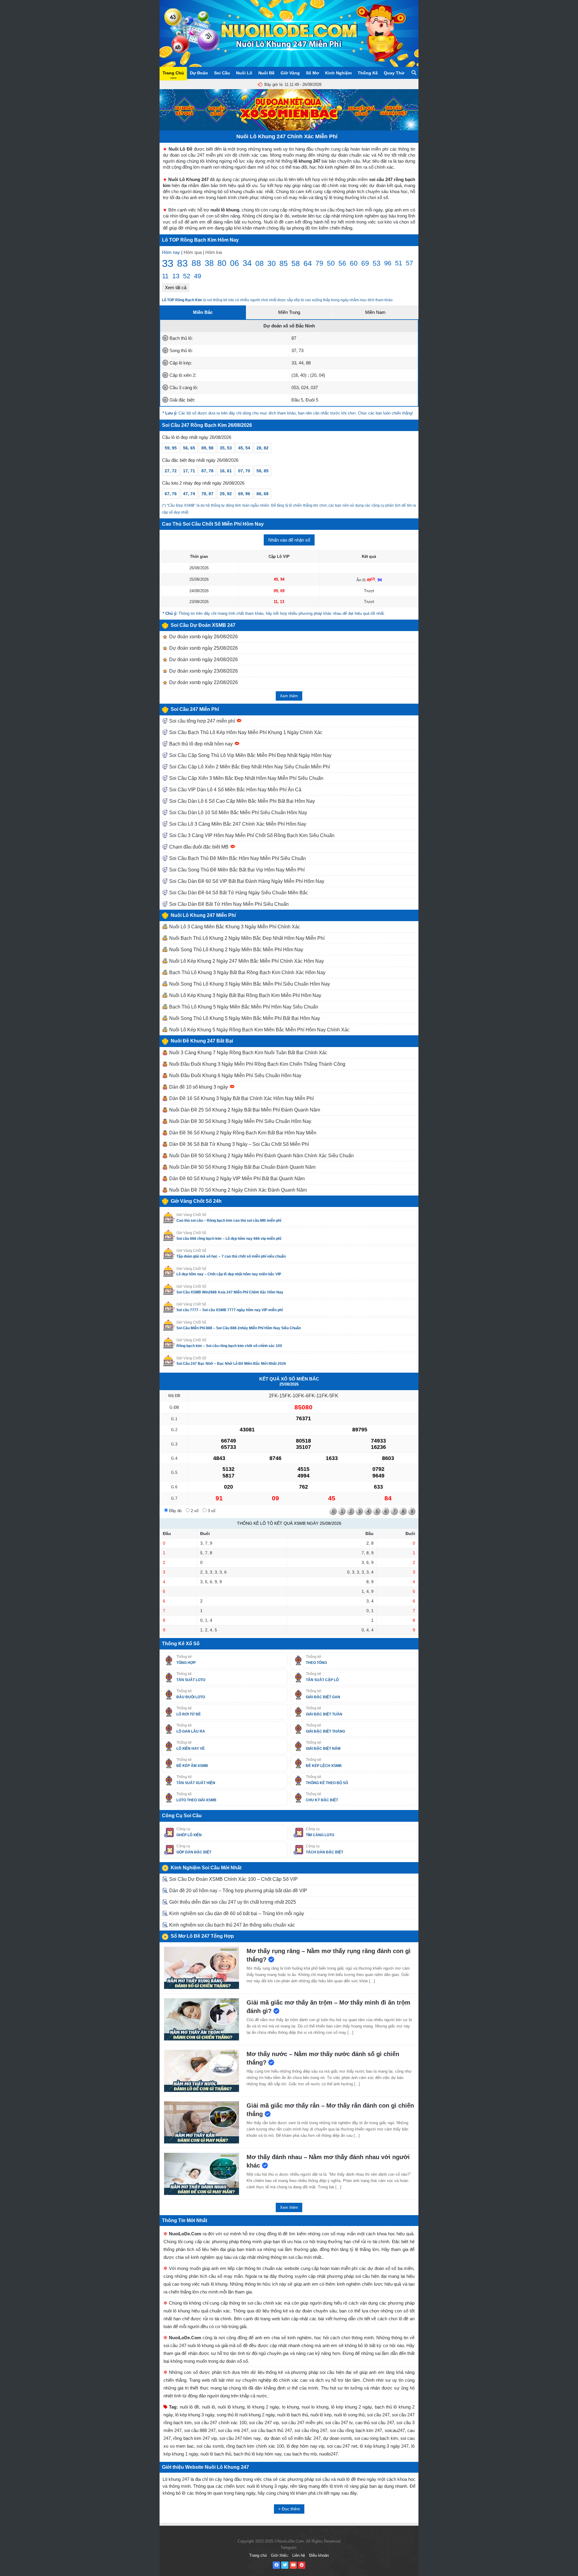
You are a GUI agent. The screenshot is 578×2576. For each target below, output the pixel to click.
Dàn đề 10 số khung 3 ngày (199, 1087)
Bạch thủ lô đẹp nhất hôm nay (201, 744)
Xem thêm (289, 696)
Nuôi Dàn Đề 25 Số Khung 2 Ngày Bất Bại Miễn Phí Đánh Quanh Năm (244, 1110)
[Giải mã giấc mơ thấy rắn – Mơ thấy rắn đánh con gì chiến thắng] (202, 2122)
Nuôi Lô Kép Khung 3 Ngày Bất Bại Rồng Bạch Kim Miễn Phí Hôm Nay (245, 995)
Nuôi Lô (244, 73)
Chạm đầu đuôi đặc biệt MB (199, 847)
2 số (194, 1511)
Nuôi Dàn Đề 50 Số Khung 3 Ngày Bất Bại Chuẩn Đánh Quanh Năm (242, 1167)
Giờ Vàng (290, 73)
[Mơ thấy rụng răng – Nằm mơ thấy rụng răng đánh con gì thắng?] (202, 1968)
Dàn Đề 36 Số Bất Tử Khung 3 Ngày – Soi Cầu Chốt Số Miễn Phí (238, 1144)
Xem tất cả (176, 288)
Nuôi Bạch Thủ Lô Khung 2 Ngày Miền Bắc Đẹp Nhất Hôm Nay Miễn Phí (246, 938)
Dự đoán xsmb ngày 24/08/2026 (203, 660)
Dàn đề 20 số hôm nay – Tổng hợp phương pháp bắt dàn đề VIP (238, 1891)
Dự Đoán (199, 73)
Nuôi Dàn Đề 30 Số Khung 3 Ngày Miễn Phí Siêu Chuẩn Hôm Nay (240, 1121)
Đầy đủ (175, 1511)
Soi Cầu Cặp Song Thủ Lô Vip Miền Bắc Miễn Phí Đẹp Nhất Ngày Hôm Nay (250, 755)
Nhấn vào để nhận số (289, 540)
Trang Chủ (173, 73)
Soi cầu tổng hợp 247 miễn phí (202, 721)
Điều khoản (319, 2555)
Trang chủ (258, 2555)
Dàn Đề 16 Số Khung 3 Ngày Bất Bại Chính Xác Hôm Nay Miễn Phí (241, 1098)
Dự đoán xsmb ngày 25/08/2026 (203, 648)
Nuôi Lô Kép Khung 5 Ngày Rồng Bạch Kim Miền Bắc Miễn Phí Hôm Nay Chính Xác (259, 1030)
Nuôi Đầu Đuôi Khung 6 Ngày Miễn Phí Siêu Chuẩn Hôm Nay (235, 1075)
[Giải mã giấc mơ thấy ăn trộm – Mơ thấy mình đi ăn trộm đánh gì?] (202, 2019)
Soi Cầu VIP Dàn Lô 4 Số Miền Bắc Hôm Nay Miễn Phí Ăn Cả (235, 790)
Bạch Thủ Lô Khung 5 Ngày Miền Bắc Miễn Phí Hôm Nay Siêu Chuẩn (243, 1007)
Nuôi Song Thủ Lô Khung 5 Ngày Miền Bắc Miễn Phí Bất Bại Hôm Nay (244, 1018)
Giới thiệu (280, 2555)
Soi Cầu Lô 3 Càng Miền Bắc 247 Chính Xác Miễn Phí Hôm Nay (237, 824)
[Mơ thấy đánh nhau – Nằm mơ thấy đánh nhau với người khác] (202, 2174)
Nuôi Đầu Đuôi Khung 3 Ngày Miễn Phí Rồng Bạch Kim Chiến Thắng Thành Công (257, 1064)
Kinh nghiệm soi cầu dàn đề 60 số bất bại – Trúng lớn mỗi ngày (236, 1913)
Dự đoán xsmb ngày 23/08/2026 (203, 671)
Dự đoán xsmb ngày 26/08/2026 (203, 637)
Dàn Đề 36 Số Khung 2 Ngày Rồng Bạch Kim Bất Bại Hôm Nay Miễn (242, 1133)
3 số (211, 1511)
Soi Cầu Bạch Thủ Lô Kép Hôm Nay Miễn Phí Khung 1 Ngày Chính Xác (245, 732)
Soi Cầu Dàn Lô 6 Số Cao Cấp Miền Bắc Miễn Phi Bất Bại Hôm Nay (241, 801)
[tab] (203, 312)
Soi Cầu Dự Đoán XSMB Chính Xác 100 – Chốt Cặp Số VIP (233, 1879)
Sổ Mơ (312, 73)
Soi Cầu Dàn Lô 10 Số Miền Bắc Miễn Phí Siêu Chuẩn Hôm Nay (238, 813)
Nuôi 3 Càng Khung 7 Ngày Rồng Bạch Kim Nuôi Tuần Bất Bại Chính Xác (248, 1053)
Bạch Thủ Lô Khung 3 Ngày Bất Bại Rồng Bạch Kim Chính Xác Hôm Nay (247, 972)
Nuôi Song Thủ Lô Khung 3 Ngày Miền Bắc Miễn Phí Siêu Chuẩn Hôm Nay (249, 984)
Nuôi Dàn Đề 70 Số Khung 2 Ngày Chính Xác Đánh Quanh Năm (237, 1190)
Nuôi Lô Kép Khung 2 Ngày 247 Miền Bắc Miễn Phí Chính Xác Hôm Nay (246, 961)
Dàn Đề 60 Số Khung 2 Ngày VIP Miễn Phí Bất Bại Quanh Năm (236, 1179)
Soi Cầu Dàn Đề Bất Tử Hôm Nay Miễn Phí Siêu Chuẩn (228, 904)
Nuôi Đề (266, 73)
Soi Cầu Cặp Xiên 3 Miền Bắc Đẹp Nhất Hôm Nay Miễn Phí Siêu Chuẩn (246, 778)
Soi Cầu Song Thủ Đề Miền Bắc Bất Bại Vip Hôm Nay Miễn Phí (236, 870)
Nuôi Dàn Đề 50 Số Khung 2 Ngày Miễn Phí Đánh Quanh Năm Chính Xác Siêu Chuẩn (261, 1156)
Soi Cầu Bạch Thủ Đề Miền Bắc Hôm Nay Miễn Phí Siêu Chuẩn (237, 858)
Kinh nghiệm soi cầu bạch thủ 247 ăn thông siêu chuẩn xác (232, 1925)
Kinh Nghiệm (338, 73)
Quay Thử (394, 73)
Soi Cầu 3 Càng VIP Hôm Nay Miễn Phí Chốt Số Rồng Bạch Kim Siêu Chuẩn (251, 835)
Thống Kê (368, 73)
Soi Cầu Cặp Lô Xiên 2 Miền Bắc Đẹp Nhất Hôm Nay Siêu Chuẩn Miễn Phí (249, 767)
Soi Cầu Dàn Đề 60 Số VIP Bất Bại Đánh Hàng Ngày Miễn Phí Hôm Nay (246, 881)
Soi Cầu (222, 73)
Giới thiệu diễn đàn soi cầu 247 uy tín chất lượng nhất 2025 (232, 1902)
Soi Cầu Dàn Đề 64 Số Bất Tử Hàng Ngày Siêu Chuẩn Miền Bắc (238, 893)
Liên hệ (299, 2555)
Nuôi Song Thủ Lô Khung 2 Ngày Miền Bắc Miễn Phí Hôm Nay (236, 950)
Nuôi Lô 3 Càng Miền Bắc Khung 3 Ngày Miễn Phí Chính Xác (234, 927)
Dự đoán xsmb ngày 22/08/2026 (203, 682)
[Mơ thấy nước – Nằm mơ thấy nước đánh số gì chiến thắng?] (202, 2071)
